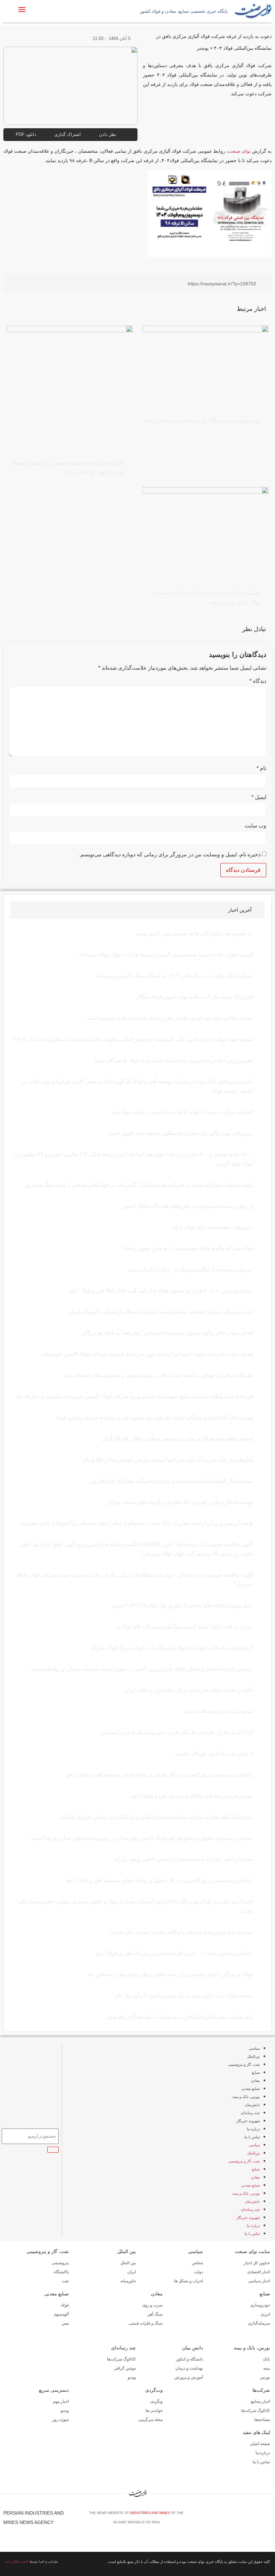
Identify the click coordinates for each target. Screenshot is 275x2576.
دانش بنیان (192, 2348)
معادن (255, 2081)
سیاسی (254, 2048)
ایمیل (259, 797)
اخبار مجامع (260, 2401)
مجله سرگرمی (150, 2420)
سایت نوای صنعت (252, 2251)
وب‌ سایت (255, 826)
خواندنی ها (154, 2411)
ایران (132, 2272)
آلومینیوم (61, 2314)
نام (261, 768)
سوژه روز (61, 2420)
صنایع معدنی (251, 2089)
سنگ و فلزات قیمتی (146, 2323)
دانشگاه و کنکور (189, 2359)
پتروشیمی (60, 2263)
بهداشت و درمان (189, 2368)
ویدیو (132, 2377)
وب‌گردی (154, 2390)
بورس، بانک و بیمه (246, 2097)
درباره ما (253, 2129)
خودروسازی (260, 2305)
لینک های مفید (256, 2432)
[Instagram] (259, 2520)
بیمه (267, 2368)
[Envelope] (249, 2520)
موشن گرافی (125, 2368)
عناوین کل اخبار (257, 2263)
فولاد (65, 2305)
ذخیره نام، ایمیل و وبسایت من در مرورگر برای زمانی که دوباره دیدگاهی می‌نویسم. (170, 855)
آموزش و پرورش (189, 2377)
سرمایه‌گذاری (259, 2323)
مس (65, 2323)
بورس (265, 2377)
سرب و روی (152, 2305)
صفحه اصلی (260, 2444)
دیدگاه (258, 681)
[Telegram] (269, 2520)
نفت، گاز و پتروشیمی (244, 2064)
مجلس (197, 2263)
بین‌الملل (254, 2056)
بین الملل (127, 2251)
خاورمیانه (128, 2281)
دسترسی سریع (54, 2390)
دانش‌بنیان (252, 2105)
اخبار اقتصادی (259, 2272)
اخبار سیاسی (259, 2281)
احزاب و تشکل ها (188, 2281)
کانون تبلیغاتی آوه (17, 2562)
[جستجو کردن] (53, 2150)
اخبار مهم (61, 2401)
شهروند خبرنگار (248, 2121)
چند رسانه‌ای (250, 2113)
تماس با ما (252, 2137)
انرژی (265, 2314)
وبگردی (156, 2401)
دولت (198, 2272)
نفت (65, 2281)
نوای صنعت (239, 151)
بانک (266, 2359)
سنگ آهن (155, 2314)
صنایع (256, 2072)
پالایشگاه (61, 2272)
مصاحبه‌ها (262, 2420)
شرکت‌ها (261, 2390)
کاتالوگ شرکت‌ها (121, 2359)
